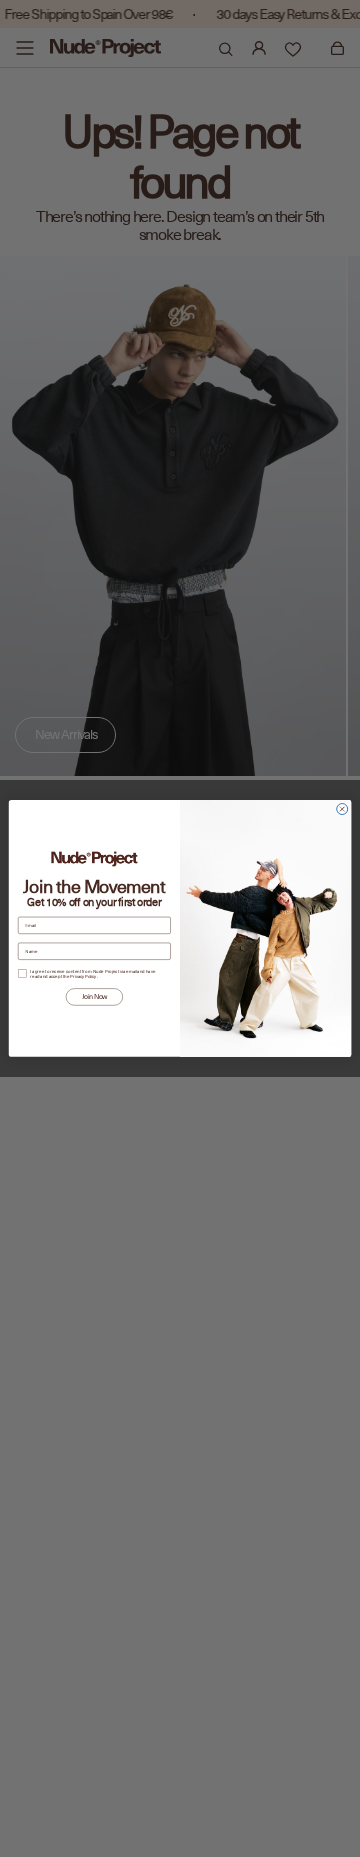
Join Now (94, 997)
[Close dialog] (342, 809)
